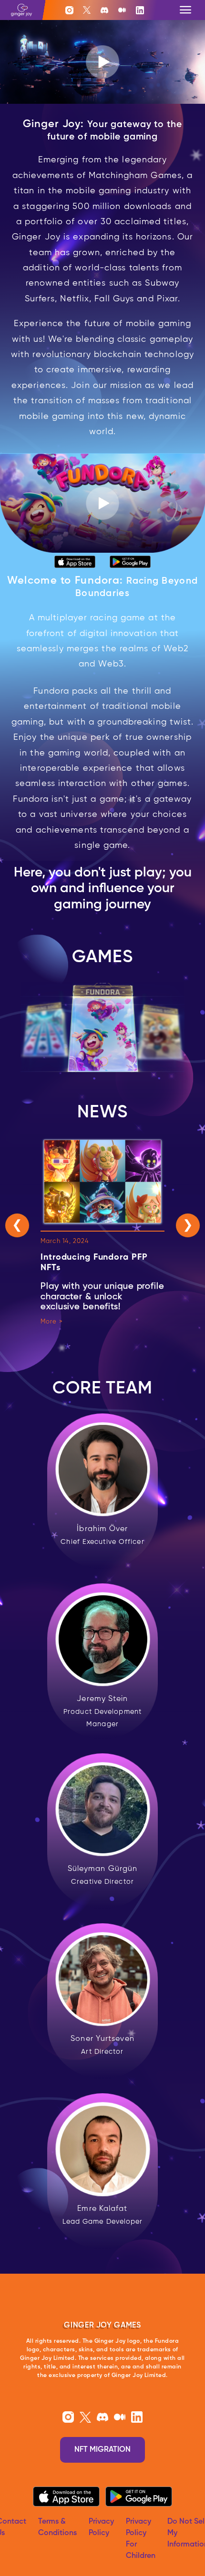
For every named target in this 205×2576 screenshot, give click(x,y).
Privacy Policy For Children (141, 2539)
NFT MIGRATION (102, 2450)
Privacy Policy (101, 2527)
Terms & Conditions (57, 2527)
